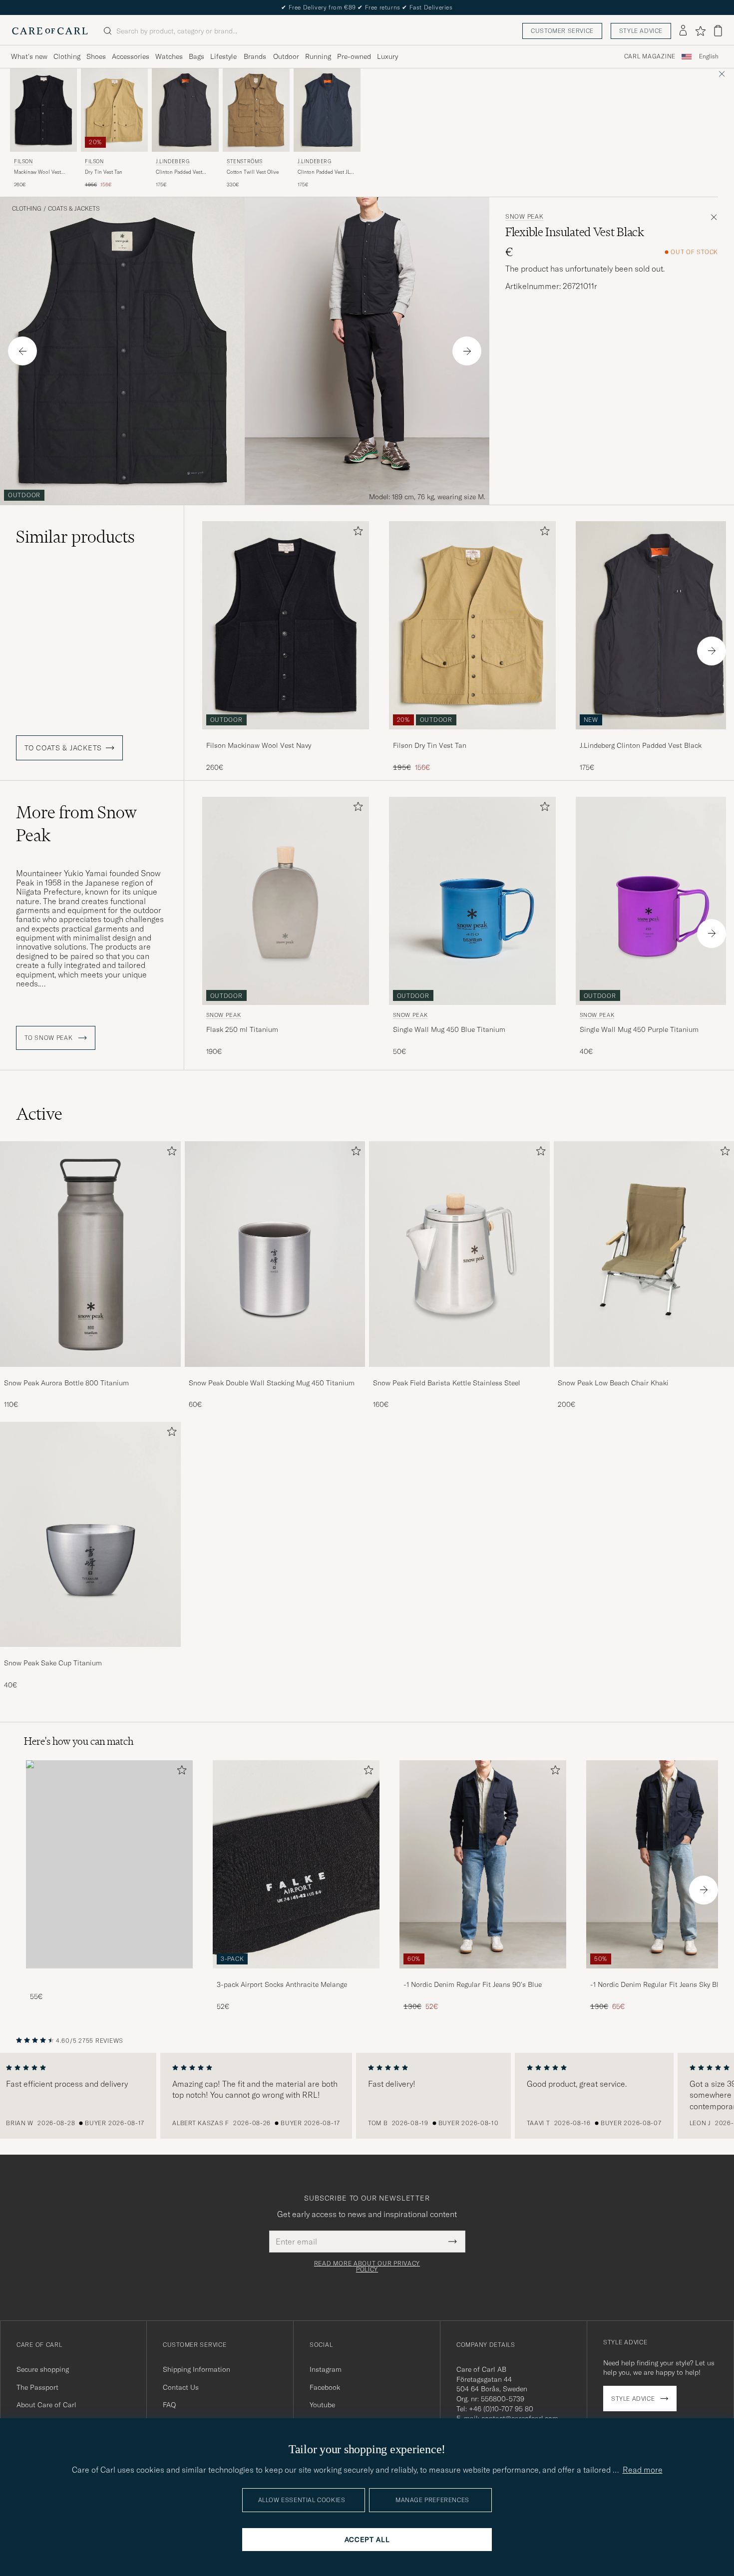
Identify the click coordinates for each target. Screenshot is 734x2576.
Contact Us (181, 2387)
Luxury (387, 56)
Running (318, 56)
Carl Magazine (650, 56)
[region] (367, 2096)
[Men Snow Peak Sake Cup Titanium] (90, 1534)
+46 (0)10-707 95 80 (501, 2409)
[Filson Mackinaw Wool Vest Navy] (286, 736)
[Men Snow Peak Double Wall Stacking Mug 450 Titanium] (275, 1254)
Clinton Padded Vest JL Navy (324, 172)
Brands (255, 56)
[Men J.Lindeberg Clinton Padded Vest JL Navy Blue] (327, 110)
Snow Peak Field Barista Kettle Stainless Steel (447, 1383)
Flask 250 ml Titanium (242, 1029)
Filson (23, 161)
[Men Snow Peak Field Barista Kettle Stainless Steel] (459, 1254)
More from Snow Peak (76, 824)
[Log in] (683, 31)
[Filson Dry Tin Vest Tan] (472, 736)
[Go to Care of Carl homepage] (50, 31)
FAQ (169, 2405)
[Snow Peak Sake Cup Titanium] (90, 1654)
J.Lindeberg (173, 161)
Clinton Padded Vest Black (179, 172)
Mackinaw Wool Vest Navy (37, 172)
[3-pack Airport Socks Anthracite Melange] (296, 1975)
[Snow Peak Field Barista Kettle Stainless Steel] (459, 1374)
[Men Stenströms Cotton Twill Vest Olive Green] (256, 110)
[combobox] (709, 57)
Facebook (325, 2387)
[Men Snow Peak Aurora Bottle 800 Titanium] (90, 1254)
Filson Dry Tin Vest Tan (430, 745)
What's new (29, 56)
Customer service (562, 31)
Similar (75, 537)
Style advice (641, 31)
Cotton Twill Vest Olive (253, 172)
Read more (643, 2470)
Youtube (322, 2405)
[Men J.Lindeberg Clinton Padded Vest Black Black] (185, 110)
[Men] (109, 1864)
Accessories (131, 56)
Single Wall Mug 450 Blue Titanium (449, 1029)
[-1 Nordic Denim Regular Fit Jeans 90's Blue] (483, 1975)
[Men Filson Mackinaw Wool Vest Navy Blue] (43, 110)
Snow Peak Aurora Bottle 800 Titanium (66, 1383)
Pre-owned (354, 56)
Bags (196, 56)
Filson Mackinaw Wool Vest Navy (259, 745)
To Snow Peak (49, 1038)
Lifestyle (223, 56)
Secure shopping (43, 2369)
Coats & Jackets (74, 209)
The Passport (37, 2387)
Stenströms (245, 161)
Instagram (326, 2369)
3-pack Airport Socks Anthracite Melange (282, 1984)
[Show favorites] (700, 31)
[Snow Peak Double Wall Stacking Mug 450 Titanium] (275, 1374)
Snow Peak (524, 217)
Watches (169, 56)
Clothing (67, 56)
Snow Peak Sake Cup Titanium (53, 1663)
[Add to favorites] (356, 533)
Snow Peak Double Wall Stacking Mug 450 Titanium (272, 1383)
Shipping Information (196, 2369)
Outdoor (286, 56)
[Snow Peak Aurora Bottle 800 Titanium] (90, 1374)
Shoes (96, 56)
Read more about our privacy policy (367, 2266)
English (709, 56)
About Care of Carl (46, 2405)
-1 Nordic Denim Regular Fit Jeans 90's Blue (473, 1984)
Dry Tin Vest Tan (104, 172)
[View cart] (718, 31)
